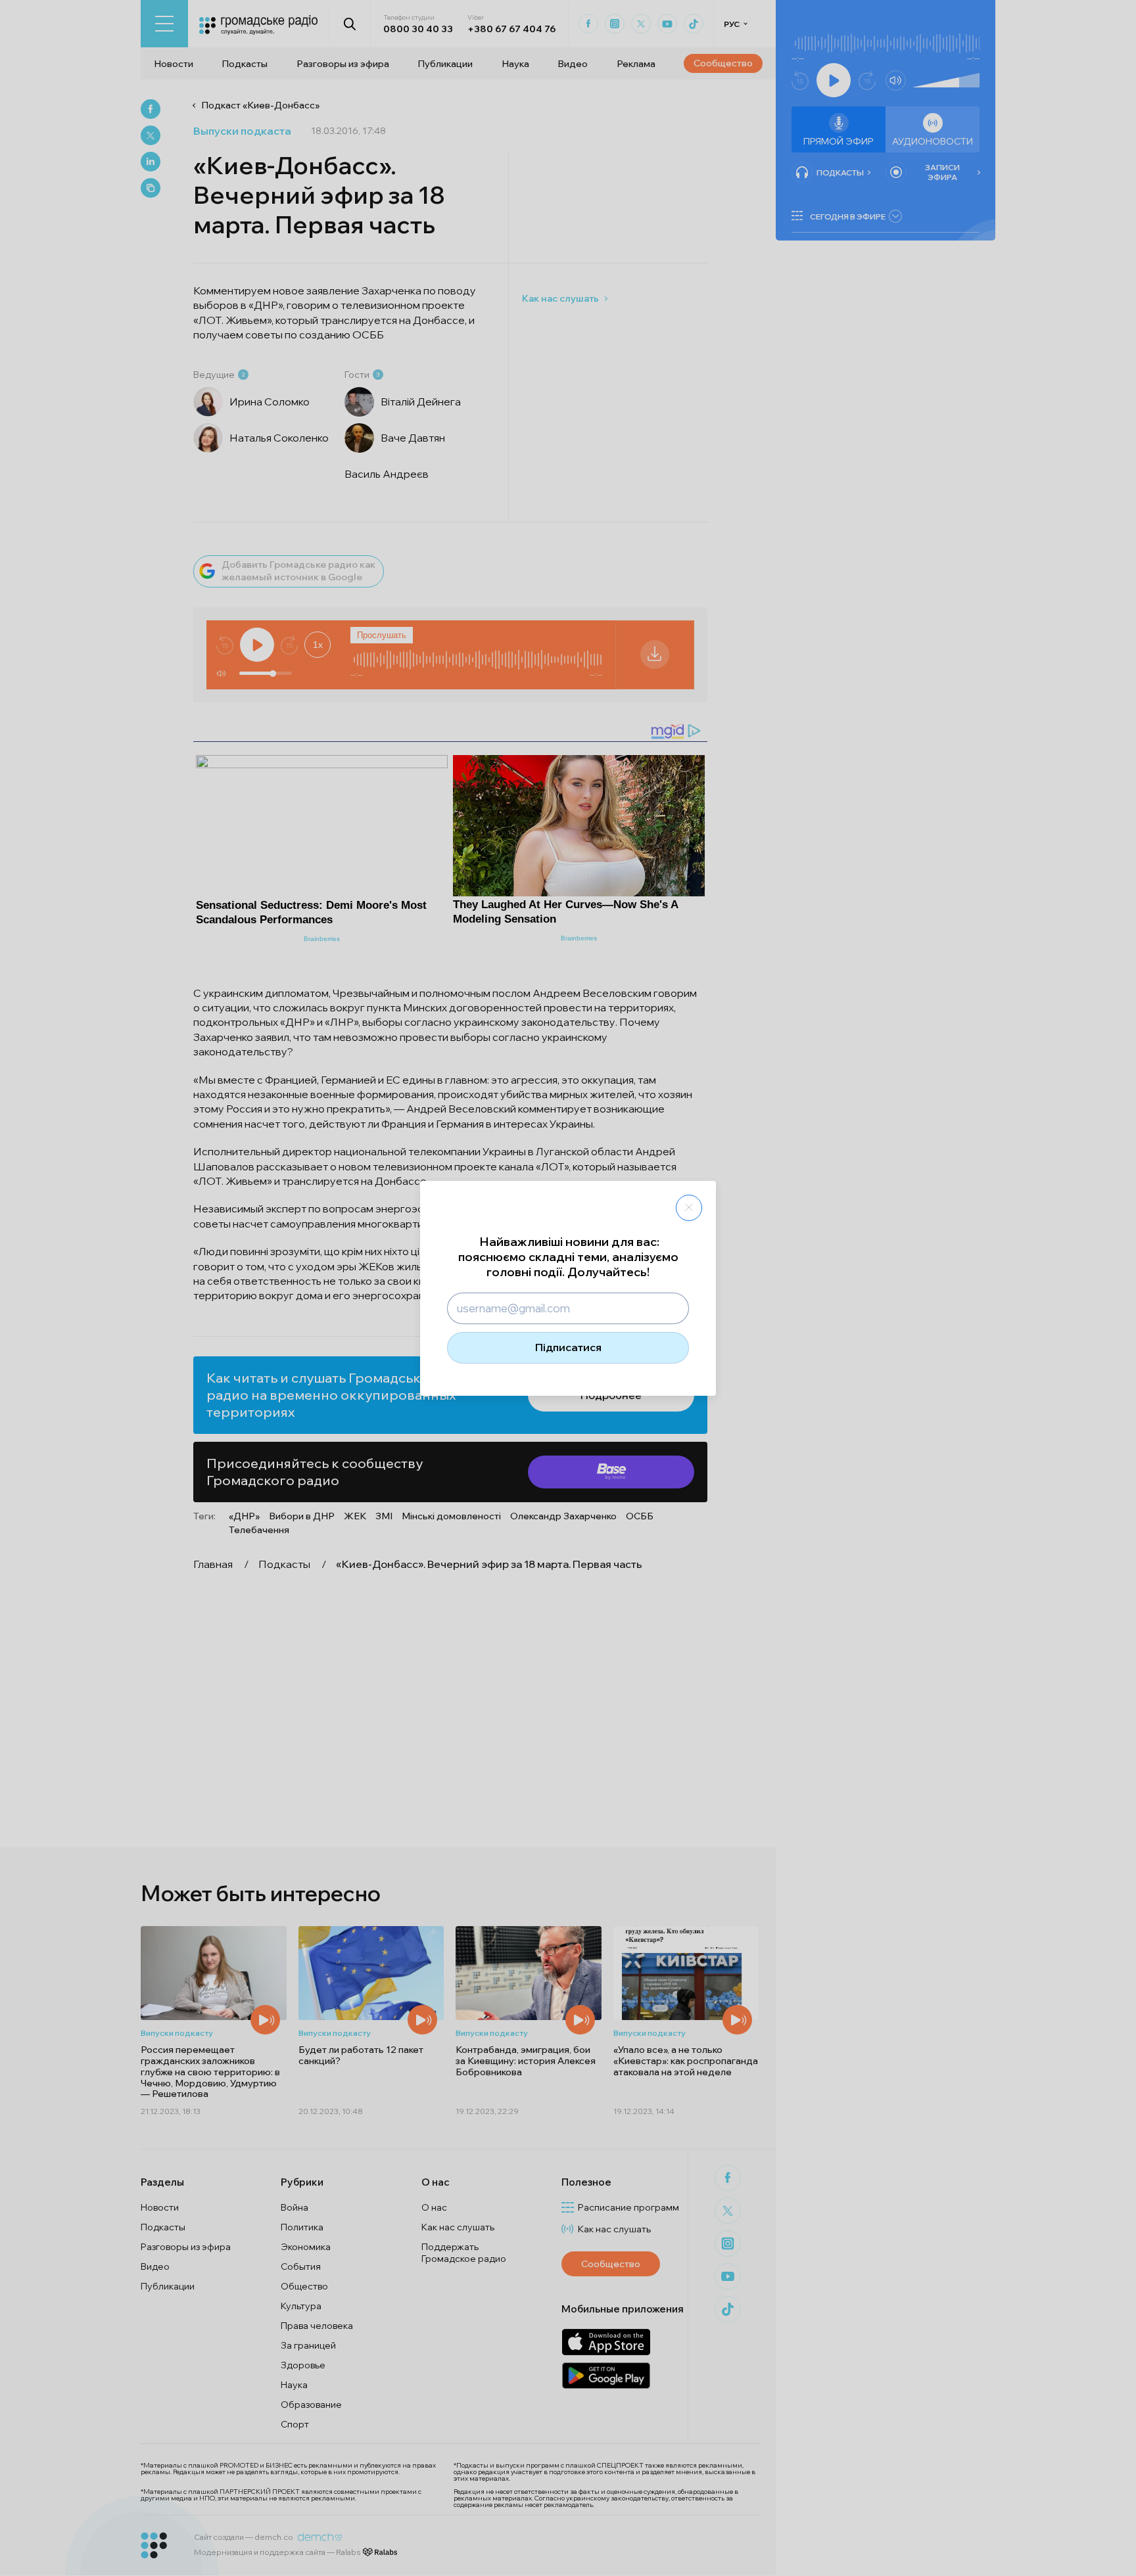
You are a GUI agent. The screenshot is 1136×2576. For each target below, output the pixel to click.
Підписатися (568, 1347)
